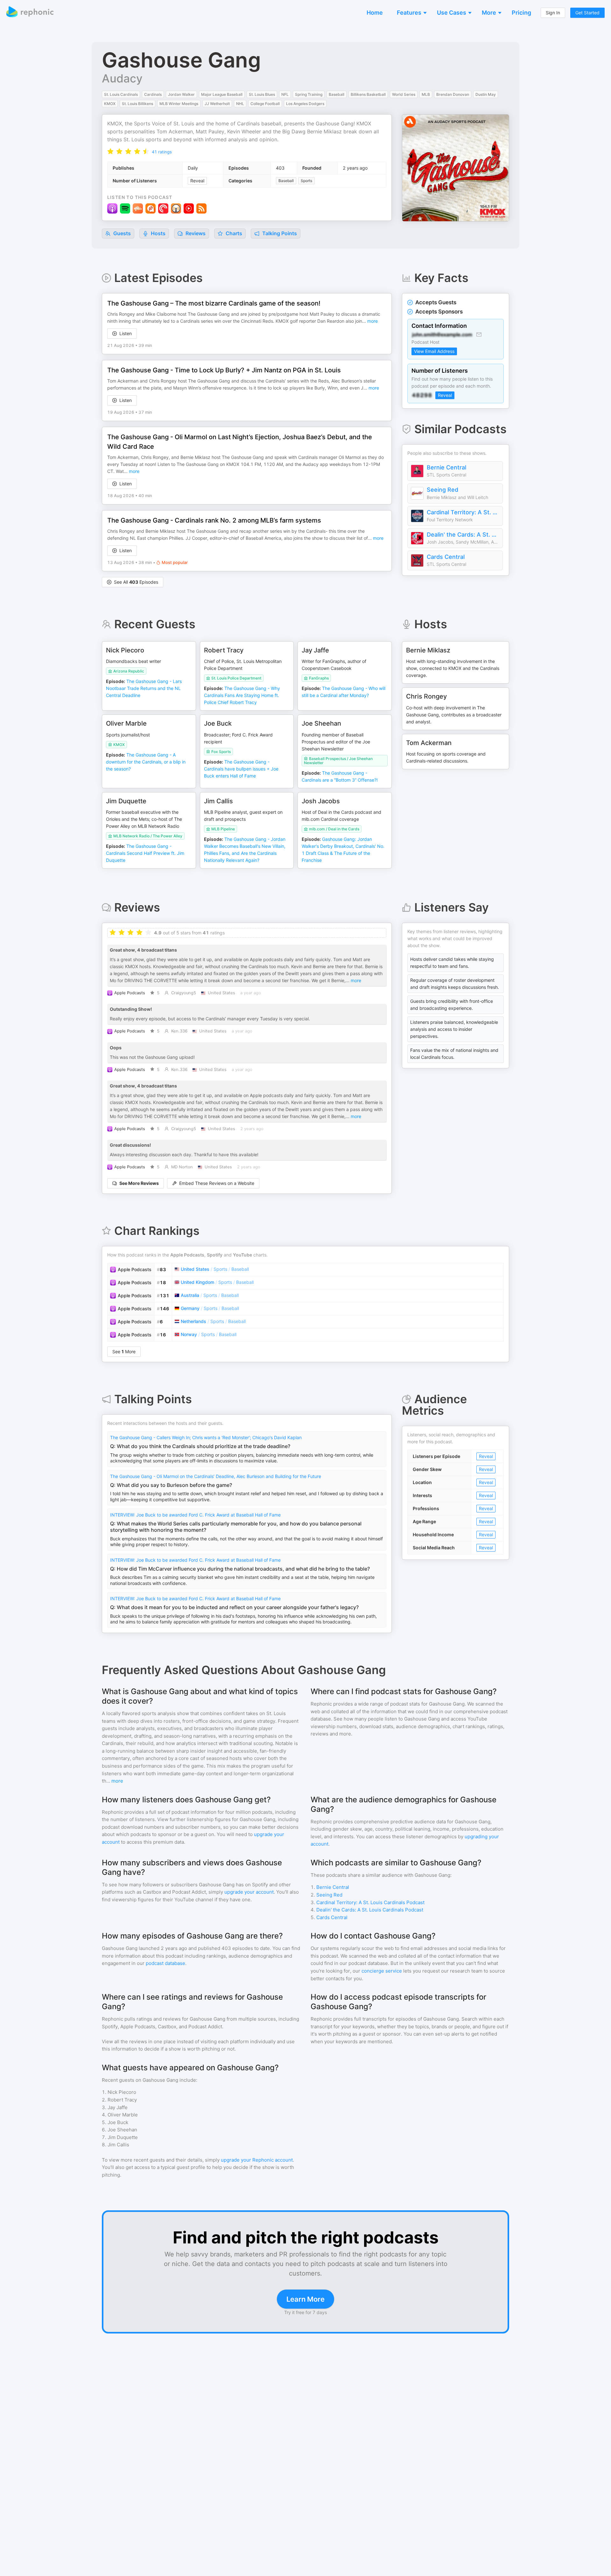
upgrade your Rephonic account (257, 2160)
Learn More (305, 2299)
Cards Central (446, 557)
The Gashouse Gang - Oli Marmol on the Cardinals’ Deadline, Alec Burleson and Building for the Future (216, 1476)
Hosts (158, 233)
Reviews (195, 233)
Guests (121, 233)
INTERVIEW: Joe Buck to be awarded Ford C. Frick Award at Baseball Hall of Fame (195, 1515)
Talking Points (279, 233)
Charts (233, 233)
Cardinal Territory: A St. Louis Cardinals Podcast (463, 512)
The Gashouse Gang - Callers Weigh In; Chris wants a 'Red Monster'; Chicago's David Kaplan (206, 1437)
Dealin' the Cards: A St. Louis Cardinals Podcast (463, 535)
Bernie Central (446, 467)
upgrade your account (249, 1892)
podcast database (165, 1963)
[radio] (110, 151)
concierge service (382, 1971)
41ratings (162, 152)
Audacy (122, 78)
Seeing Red (442, 490)
